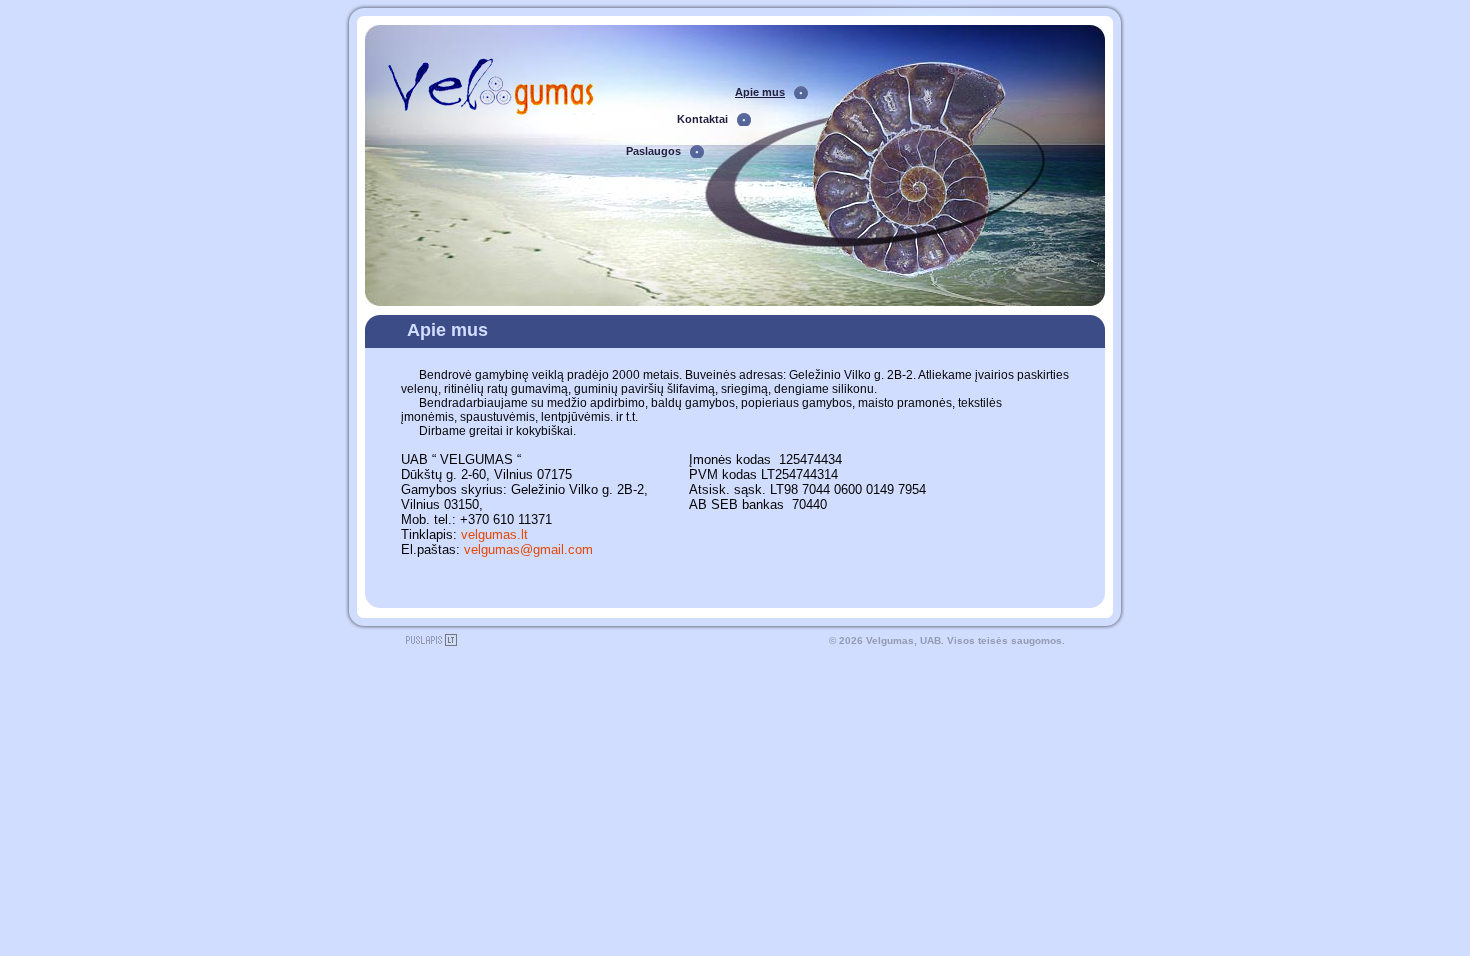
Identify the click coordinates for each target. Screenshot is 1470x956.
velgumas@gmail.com (528, 549)
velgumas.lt (494, 534)
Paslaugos (653, 151)
